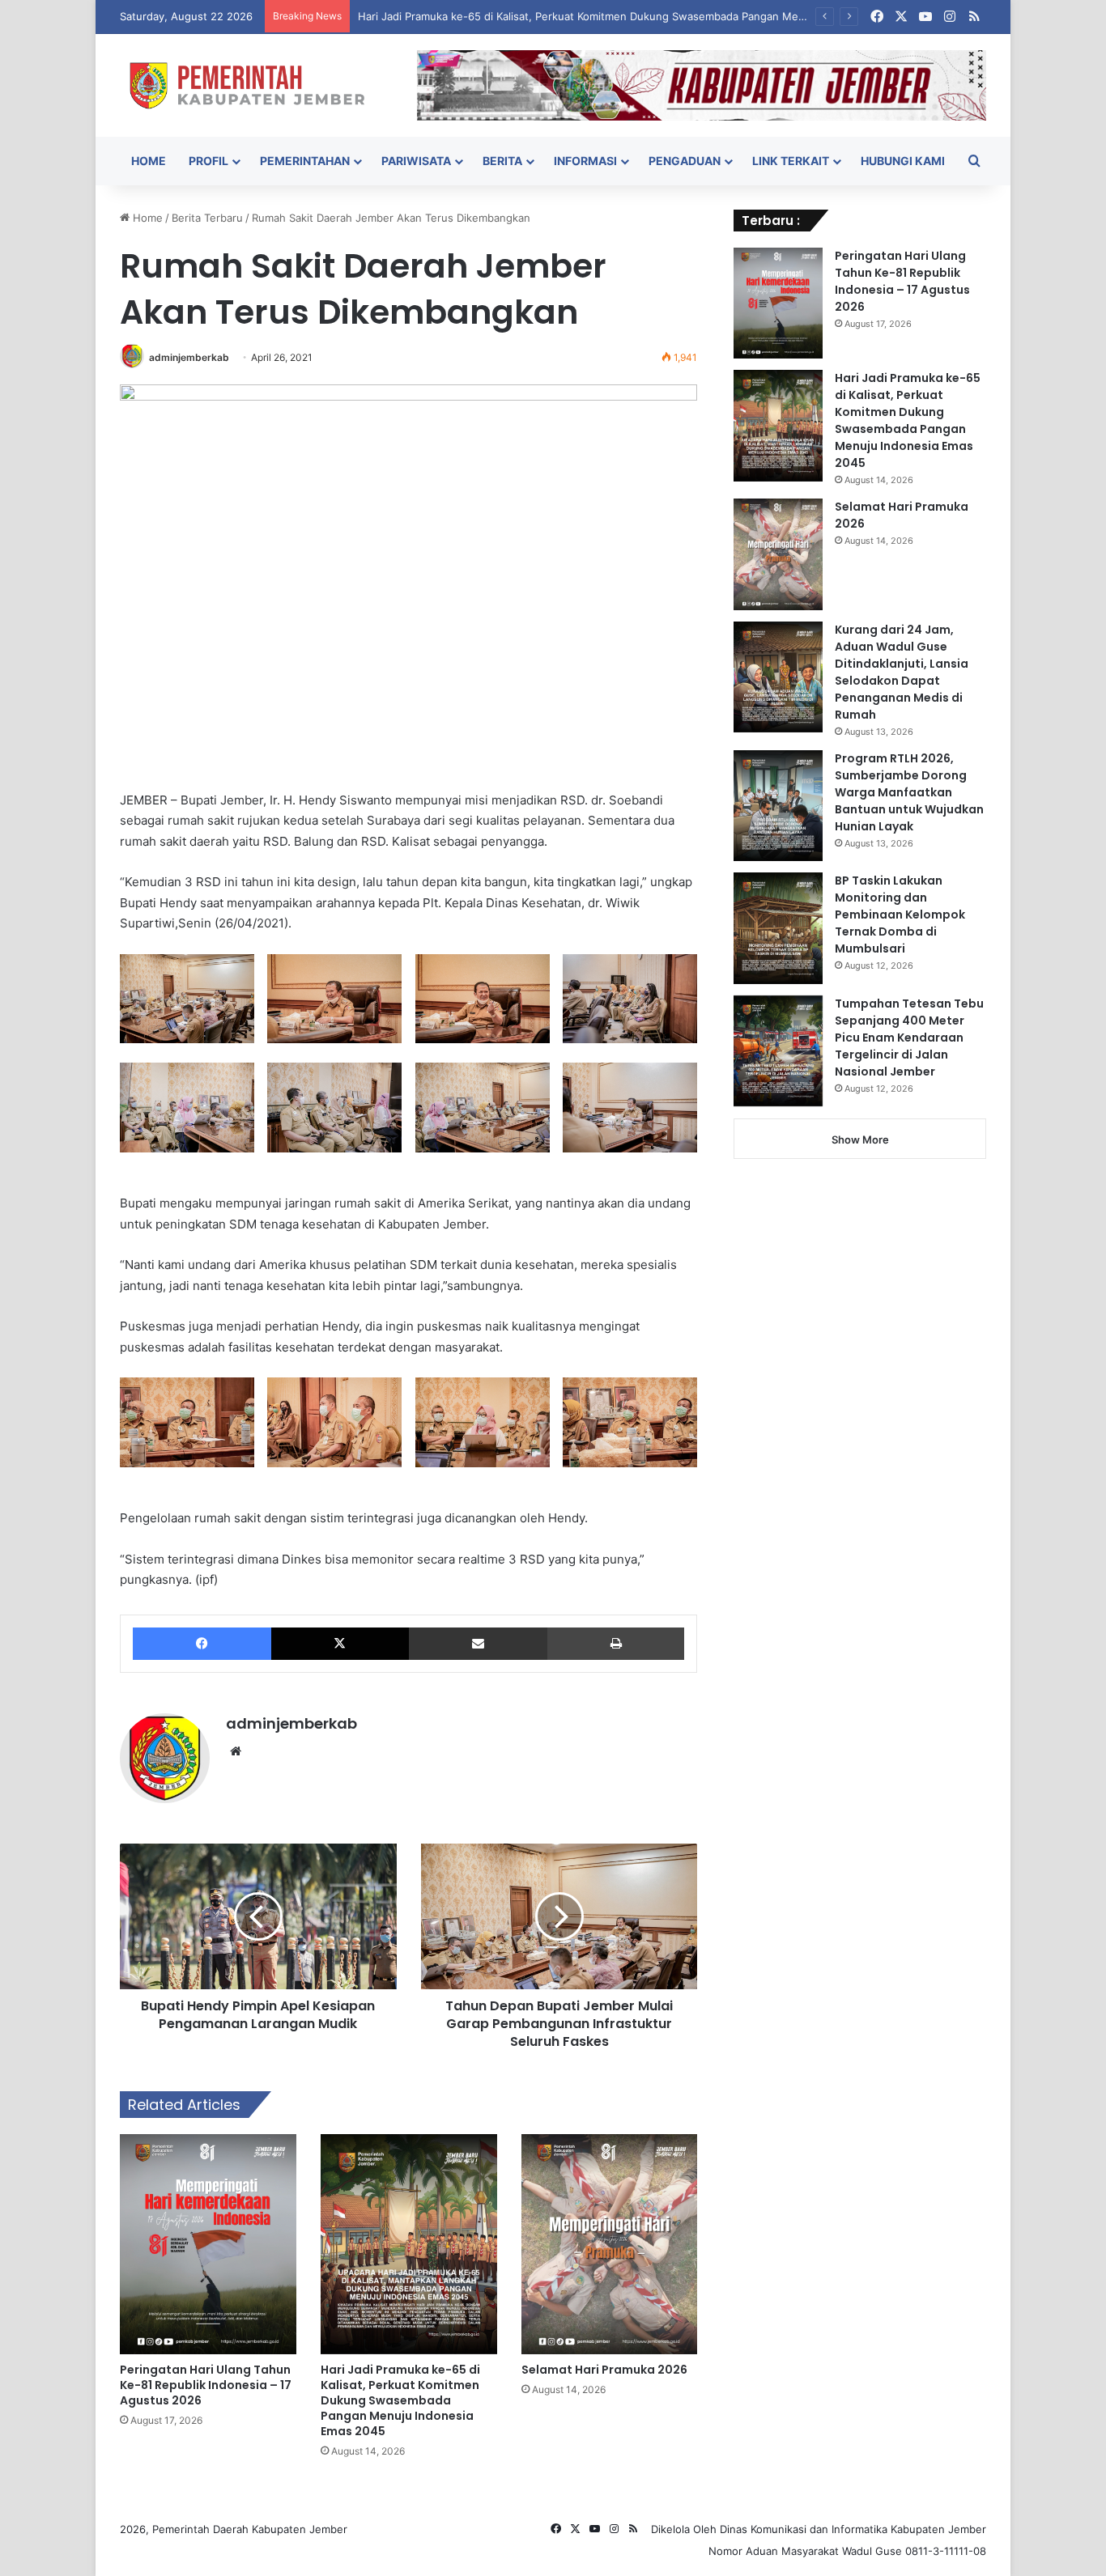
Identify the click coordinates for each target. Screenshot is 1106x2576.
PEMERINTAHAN (305, 161)
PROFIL (208, 161)
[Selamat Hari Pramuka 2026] (610, 2244)
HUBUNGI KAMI (903, 161)
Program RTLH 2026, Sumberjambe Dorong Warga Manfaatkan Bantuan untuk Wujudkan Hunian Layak (909, 792)
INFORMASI (585, 161)
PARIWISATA (416, 161)
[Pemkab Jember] (256, 85)
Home (146, 218)
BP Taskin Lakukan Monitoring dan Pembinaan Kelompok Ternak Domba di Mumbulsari (900, 915)
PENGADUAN (685, 161)
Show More (860, 1139)
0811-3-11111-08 (946, 2551)
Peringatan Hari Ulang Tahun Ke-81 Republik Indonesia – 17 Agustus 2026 (206, 2385)
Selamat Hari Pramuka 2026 (604, 2370)
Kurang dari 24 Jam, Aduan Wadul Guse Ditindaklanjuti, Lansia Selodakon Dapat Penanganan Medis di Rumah (902, 672)
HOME (149, 161)
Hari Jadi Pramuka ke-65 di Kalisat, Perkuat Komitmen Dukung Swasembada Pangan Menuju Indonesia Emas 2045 (644, 16)
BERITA (502, 161)
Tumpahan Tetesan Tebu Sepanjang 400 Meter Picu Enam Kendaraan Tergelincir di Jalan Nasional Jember (909, 1038)
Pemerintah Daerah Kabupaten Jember (250, 2529)
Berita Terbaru (207, 218)
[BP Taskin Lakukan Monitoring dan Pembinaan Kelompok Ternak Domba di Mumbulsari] (778, 928)
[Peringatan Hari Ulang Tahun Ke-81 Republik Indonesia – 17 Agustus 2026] (208, 2244)
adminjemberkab (189, 357)
